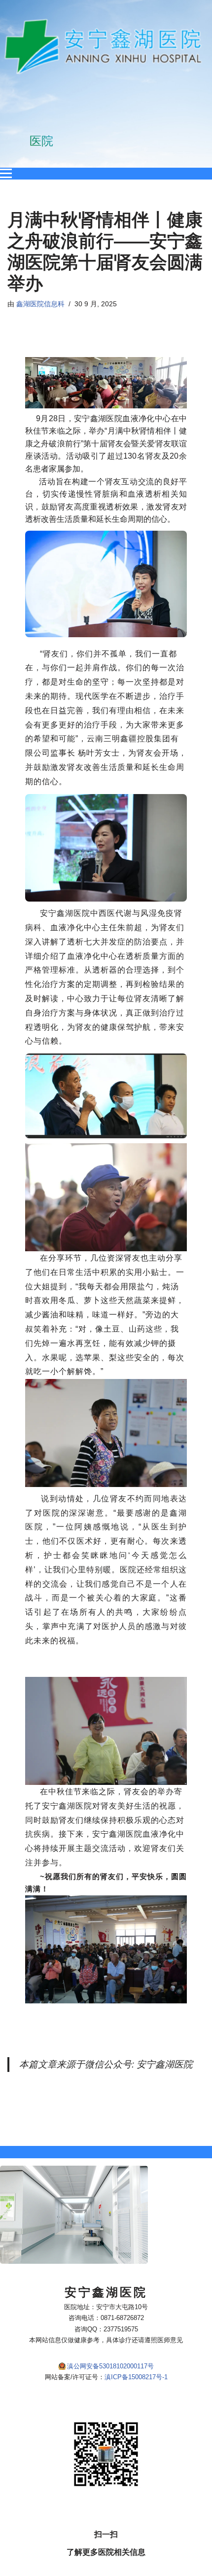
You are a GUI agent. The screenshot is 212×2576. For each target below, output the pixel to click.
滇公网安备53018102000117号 (110, 2366)
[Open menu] (6, 174)
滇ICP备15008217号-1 (136, 2377)
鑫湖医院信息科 (40, 304)
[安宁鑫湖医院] (106, 47)
